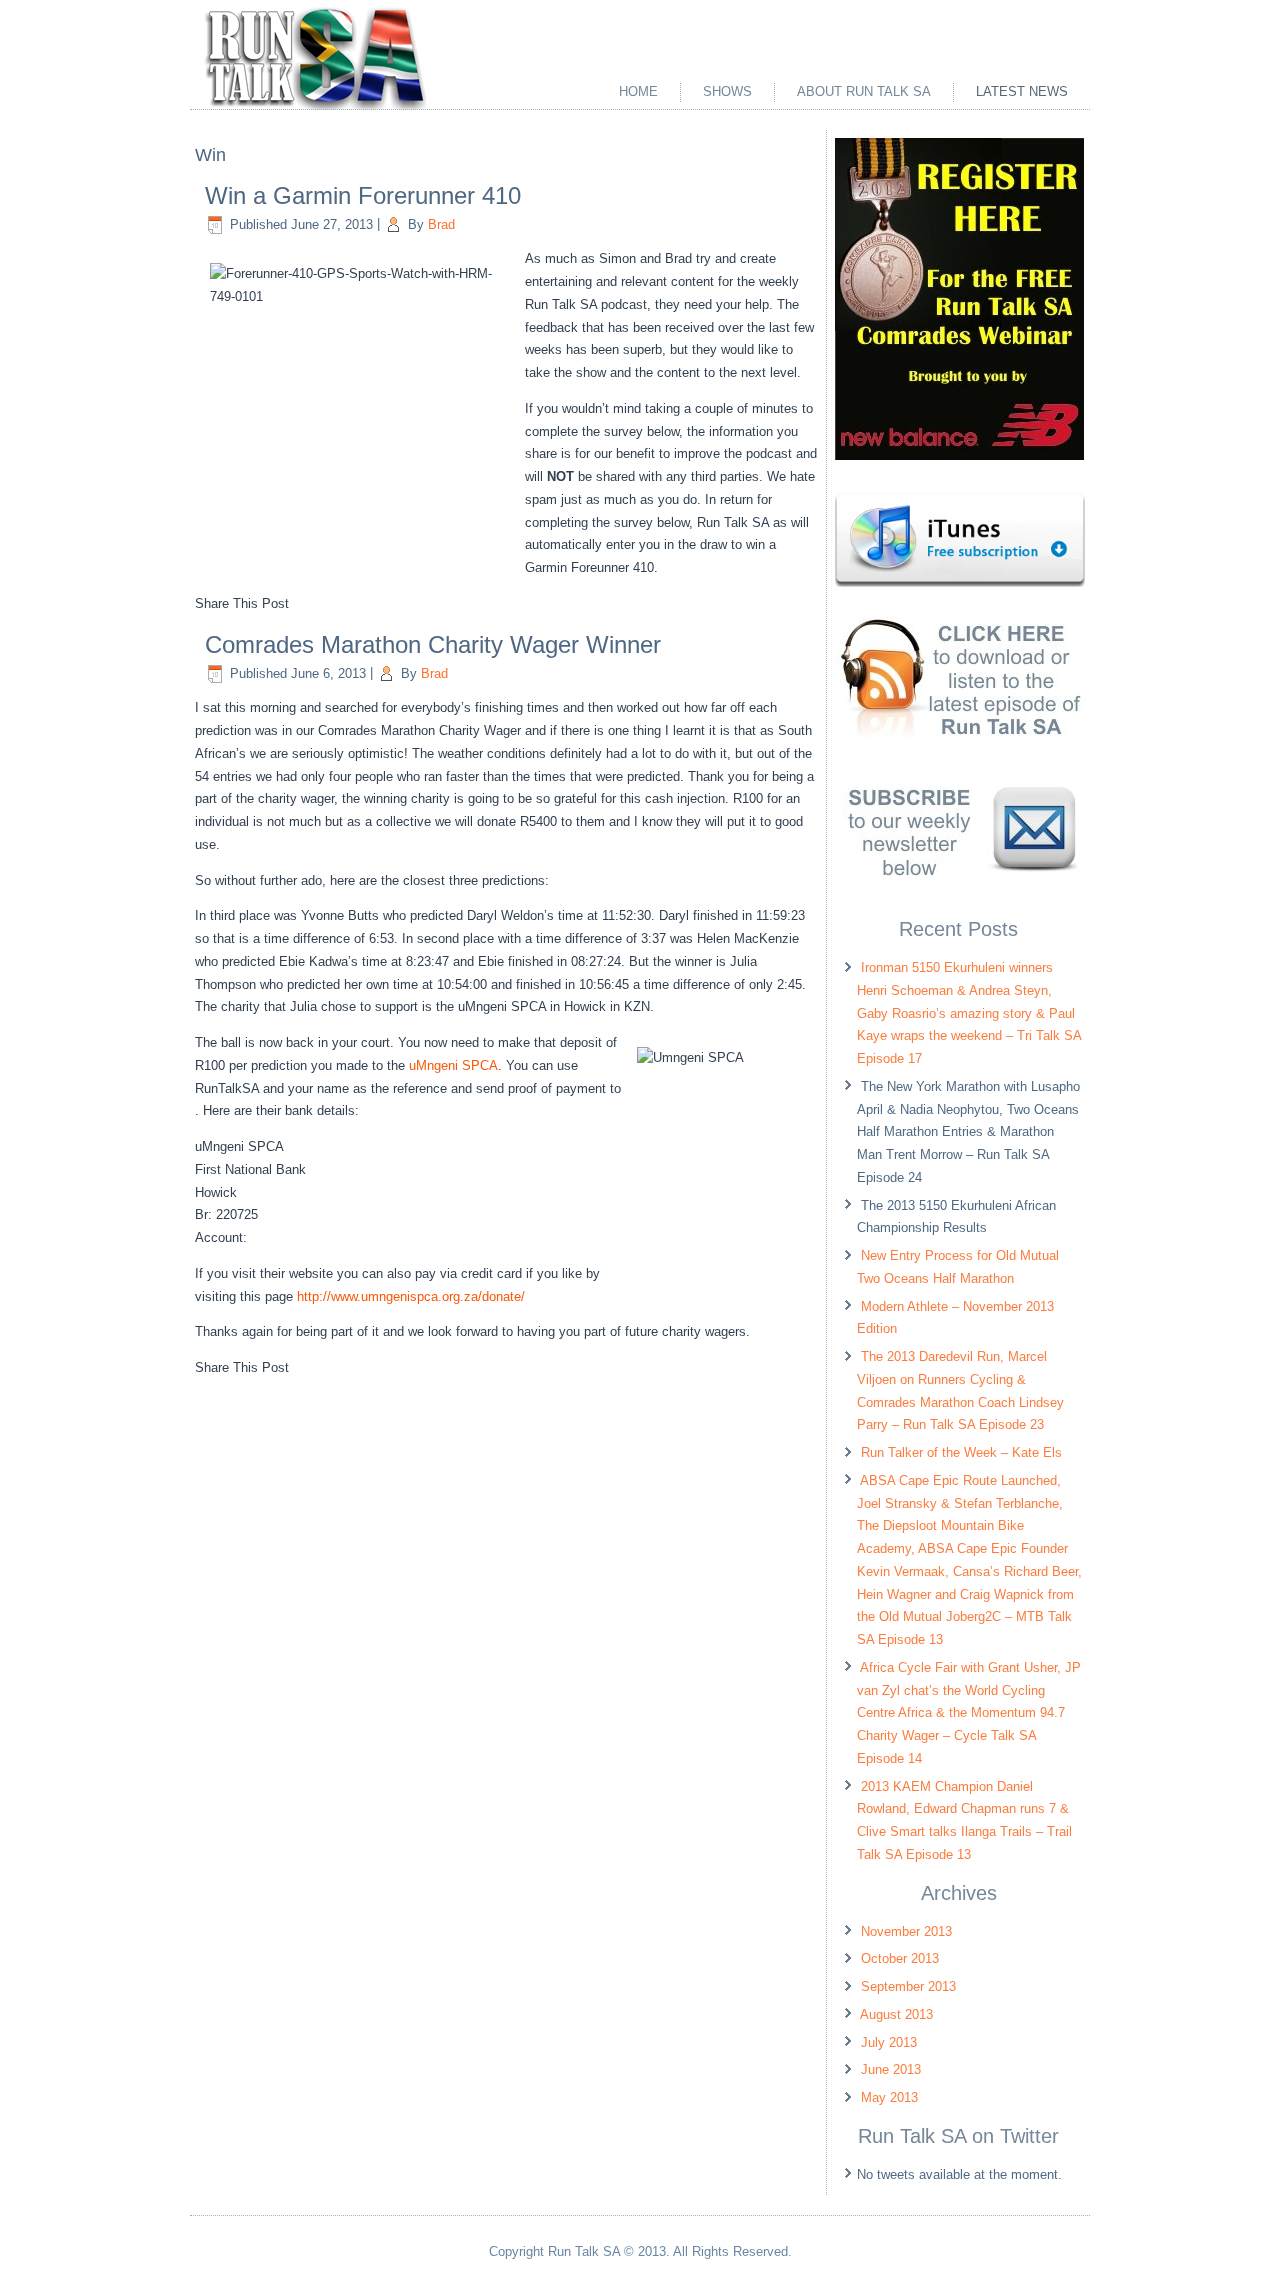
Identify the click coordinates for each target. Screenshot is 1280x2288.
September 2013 (908, 1986)
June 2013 (891, 2069)
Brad (441, 224)
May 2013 (889, 2097)
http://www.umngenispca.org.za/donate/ (411, 1296)
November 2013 (906, 1931)
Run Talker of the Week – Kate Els (961, 1452)
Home (638, 91)
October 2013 (900, 1958)
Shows (727, 91)
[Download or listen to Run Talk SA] (959, 754)
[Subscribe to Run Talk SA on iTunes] (960, 582)
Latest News (1022, 91)
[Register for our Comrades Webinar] (959, 455)
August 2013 (896, 2014)
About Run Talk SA (864, 91)
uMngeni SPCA (453, 1065)
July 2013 (889, 2042)
